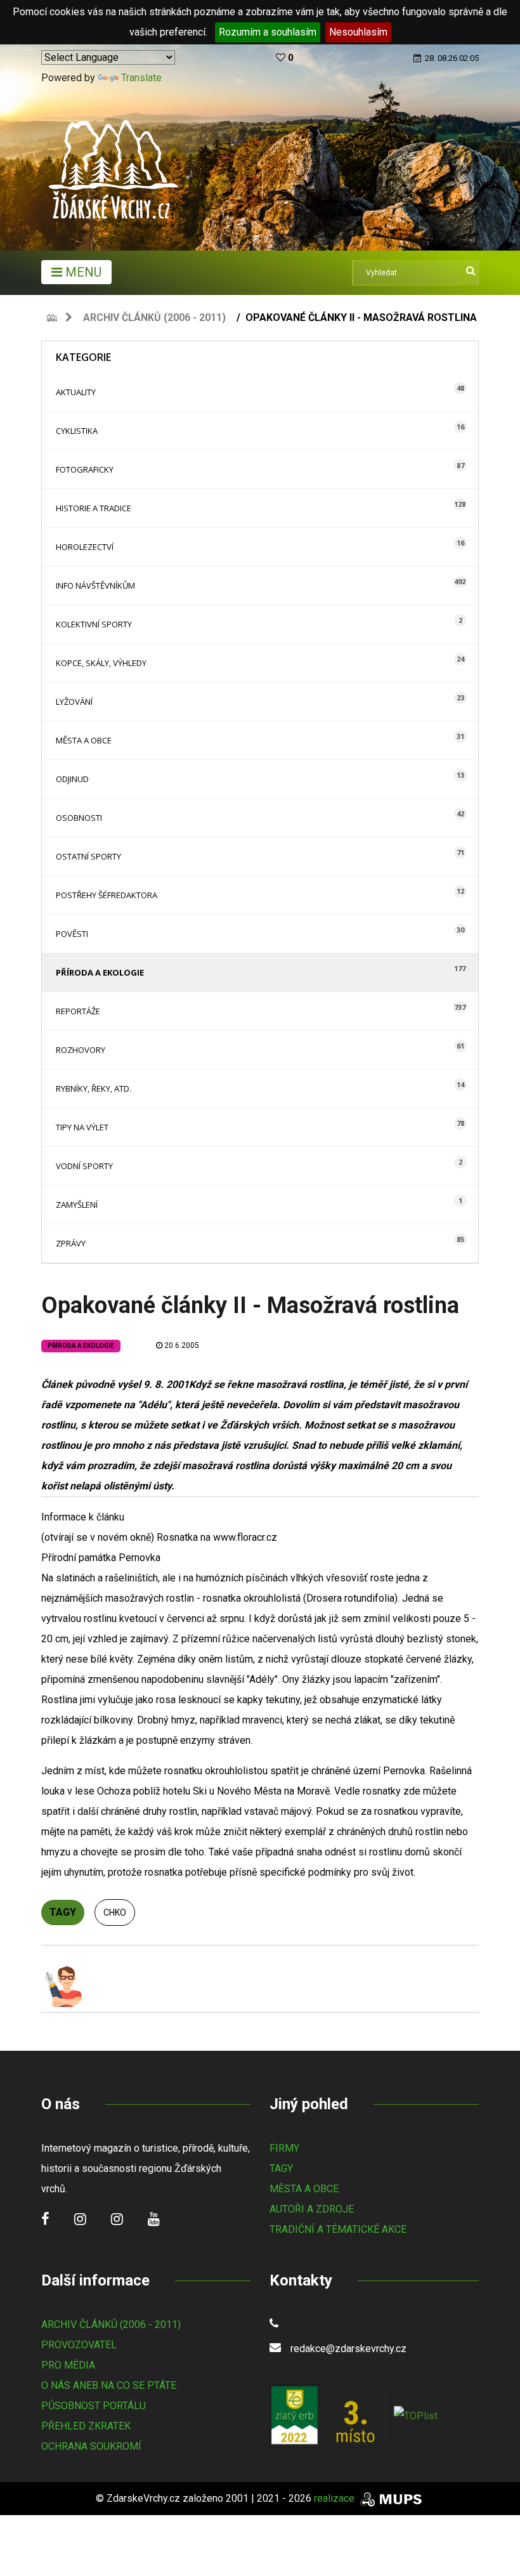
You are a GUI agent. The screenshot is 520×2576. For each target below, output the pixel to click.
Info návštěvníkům (95, 585)
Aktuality (76, 392)
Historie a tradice (94, 508)
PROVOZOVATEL (79, 2345)
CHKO (115, 1912)
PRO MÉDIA (68, 2365)
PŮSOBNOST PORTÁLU (94, 2406)
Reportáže (78, 1011)
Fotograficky (85, 469)
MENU (82, 272)
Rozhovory (81, 1050)
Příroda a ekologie (100, 972)
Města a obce (84, 740)
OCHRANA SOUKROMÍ (91, 2446)
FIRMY (284, 2148)
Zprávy (71, 1243)
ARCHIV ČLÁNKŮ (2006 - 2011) (111, 2324)
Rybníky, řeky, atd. (94, 1089)
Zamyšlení (77, 1205)
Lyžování (74, 702)
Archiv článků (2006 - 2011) (154, 317)
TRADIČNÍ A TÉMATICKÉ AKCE (338, 2229)
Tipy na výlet (82, 1127)
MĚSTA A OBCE (304, 2189)
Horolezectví (85, 547)
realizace (335, 2498)
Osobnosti (79, 818)
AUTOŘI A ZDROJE (312, 2209)
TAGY (281, 2168)
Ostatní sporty (88, 856)
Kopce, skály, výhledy (101, 663)
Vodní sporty (84, 1166)
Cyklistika (77, 431)
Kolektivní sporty (94, 624)
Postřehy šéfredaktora (107, 895)
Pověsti (72, 934)
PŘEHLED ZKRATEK (86, 2426)
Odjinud (72, 779)
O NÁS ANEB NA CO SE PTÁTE (109, 2385)
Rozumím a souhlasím (268, 32)
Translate (141, 78)
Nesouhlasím (358, 32)
